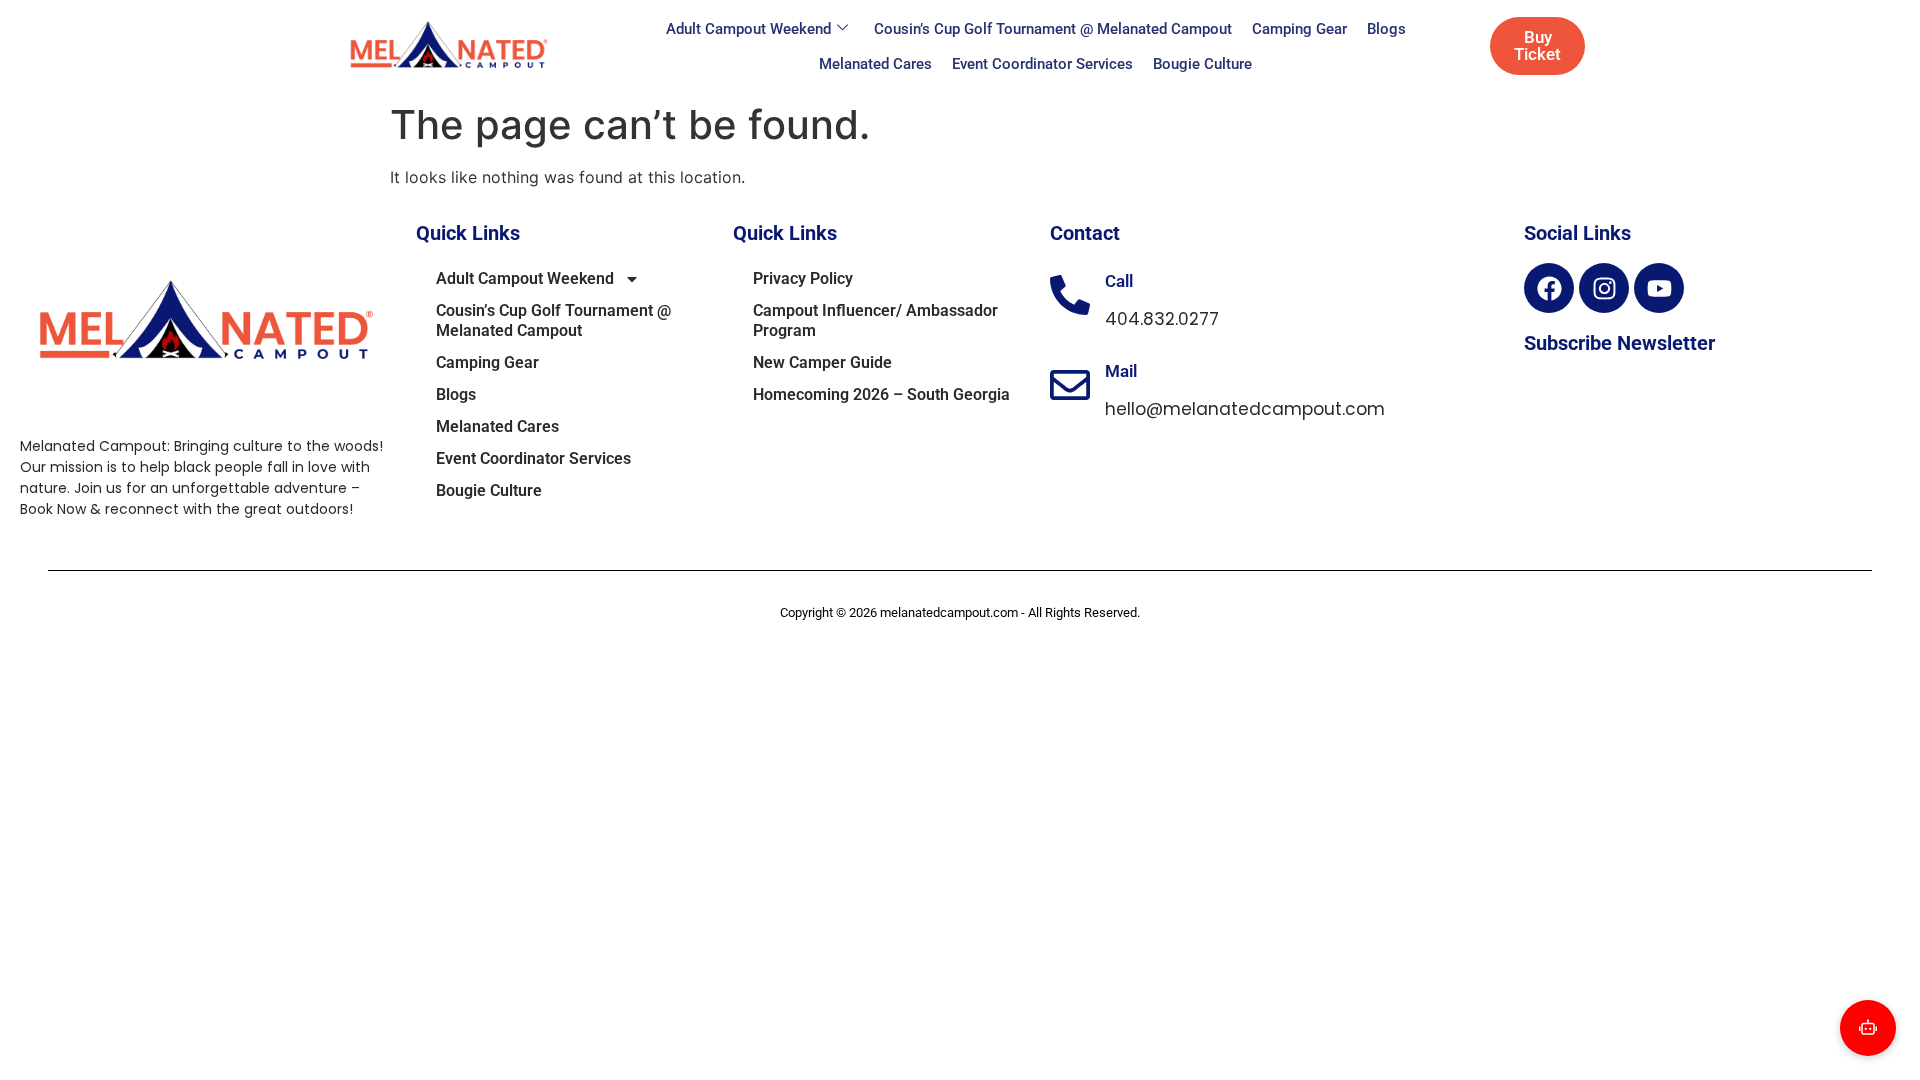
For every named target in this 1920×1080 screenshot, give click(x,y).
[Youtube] (1659, 288)
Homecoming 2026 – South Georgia (881, 394)
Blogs (1386, 29)
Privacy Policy (803, 278)
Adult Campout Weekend (748, 29)
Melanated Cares (875, 64)
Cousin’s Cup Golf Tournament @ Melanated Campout (1053, 29)
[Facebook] (1549, 288)
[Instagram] (1604, 288)
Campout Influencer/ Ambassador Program (875, 320)
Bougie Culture (1202, 64)
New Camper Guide (822, 362)
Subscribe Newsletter (1619, 343)
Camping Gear (1299, 29)
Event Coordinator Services (1042, 64)
